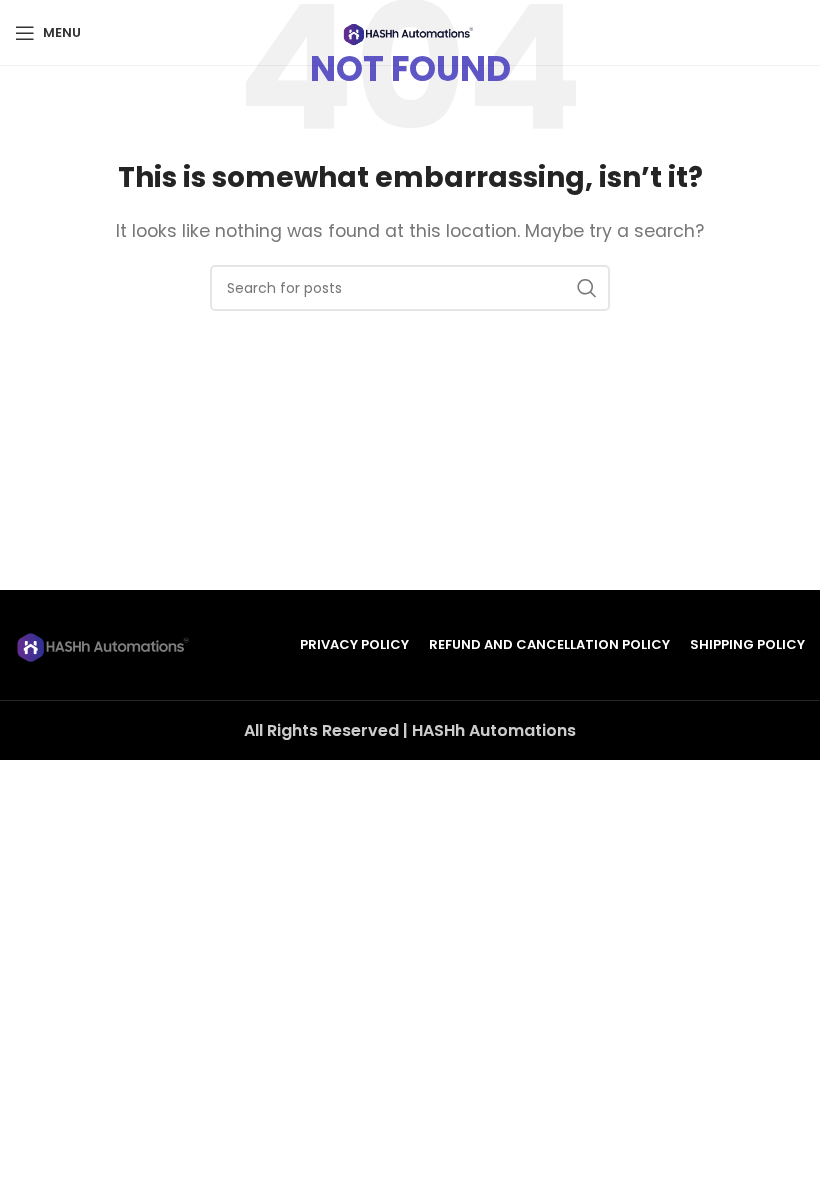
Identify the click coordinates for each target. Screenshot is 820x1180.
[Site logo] (409, 31)
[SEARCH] (587, 288)
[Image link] (105, 644)
